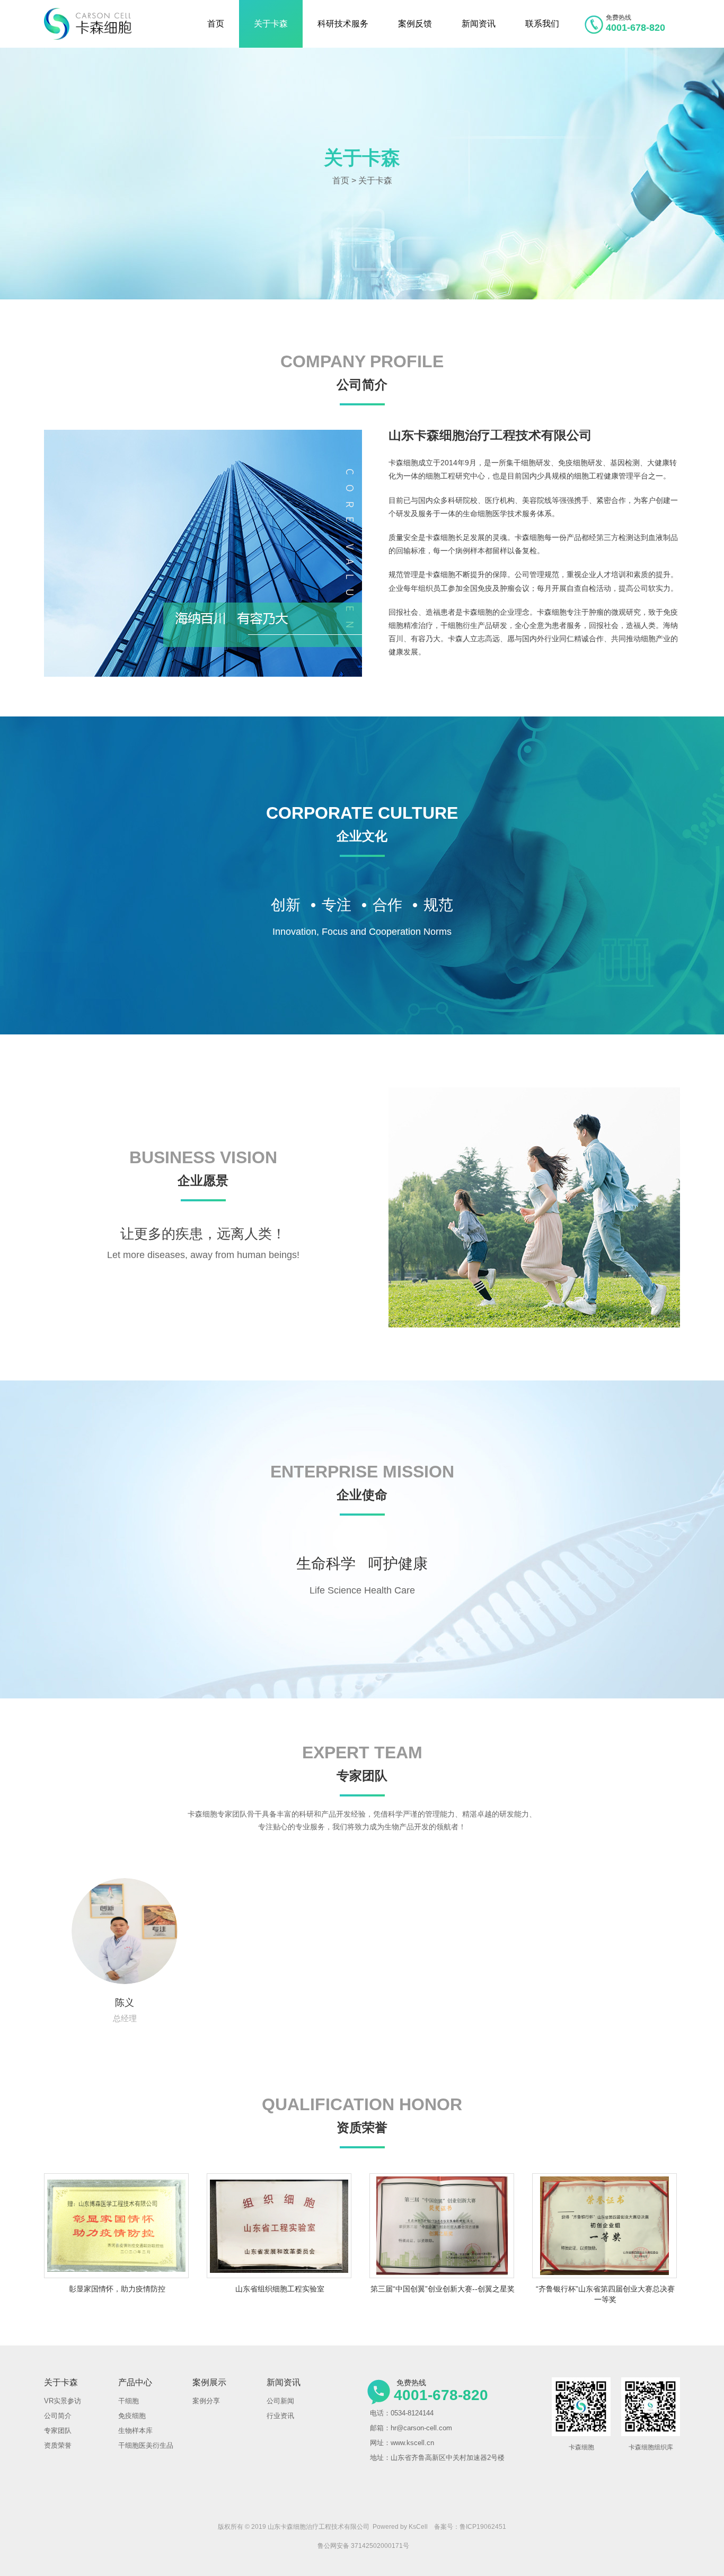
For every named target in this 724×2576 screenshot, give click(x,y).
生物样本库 (135, 2431)
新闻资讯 (479, 24)
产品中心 (135, 2382)
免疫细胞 (132, 2416)
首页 (216, 24)
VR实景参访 (63, 2401)
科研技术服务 (343, 24)
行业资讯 (280, 2416)
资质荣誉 (58, 2445)
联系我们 (542, 24)
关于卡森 (271, 24)
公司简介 (58, 2416)
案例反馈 (415, 24)
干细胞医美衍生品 (146, 2445)
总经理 (125, 2010)
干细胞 (129, 2401)
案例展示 (209, 2382)
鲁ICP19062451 (483, 2527)
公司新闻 (280, 2401)
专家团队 (58, 2431)
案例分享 (206, 2401)
